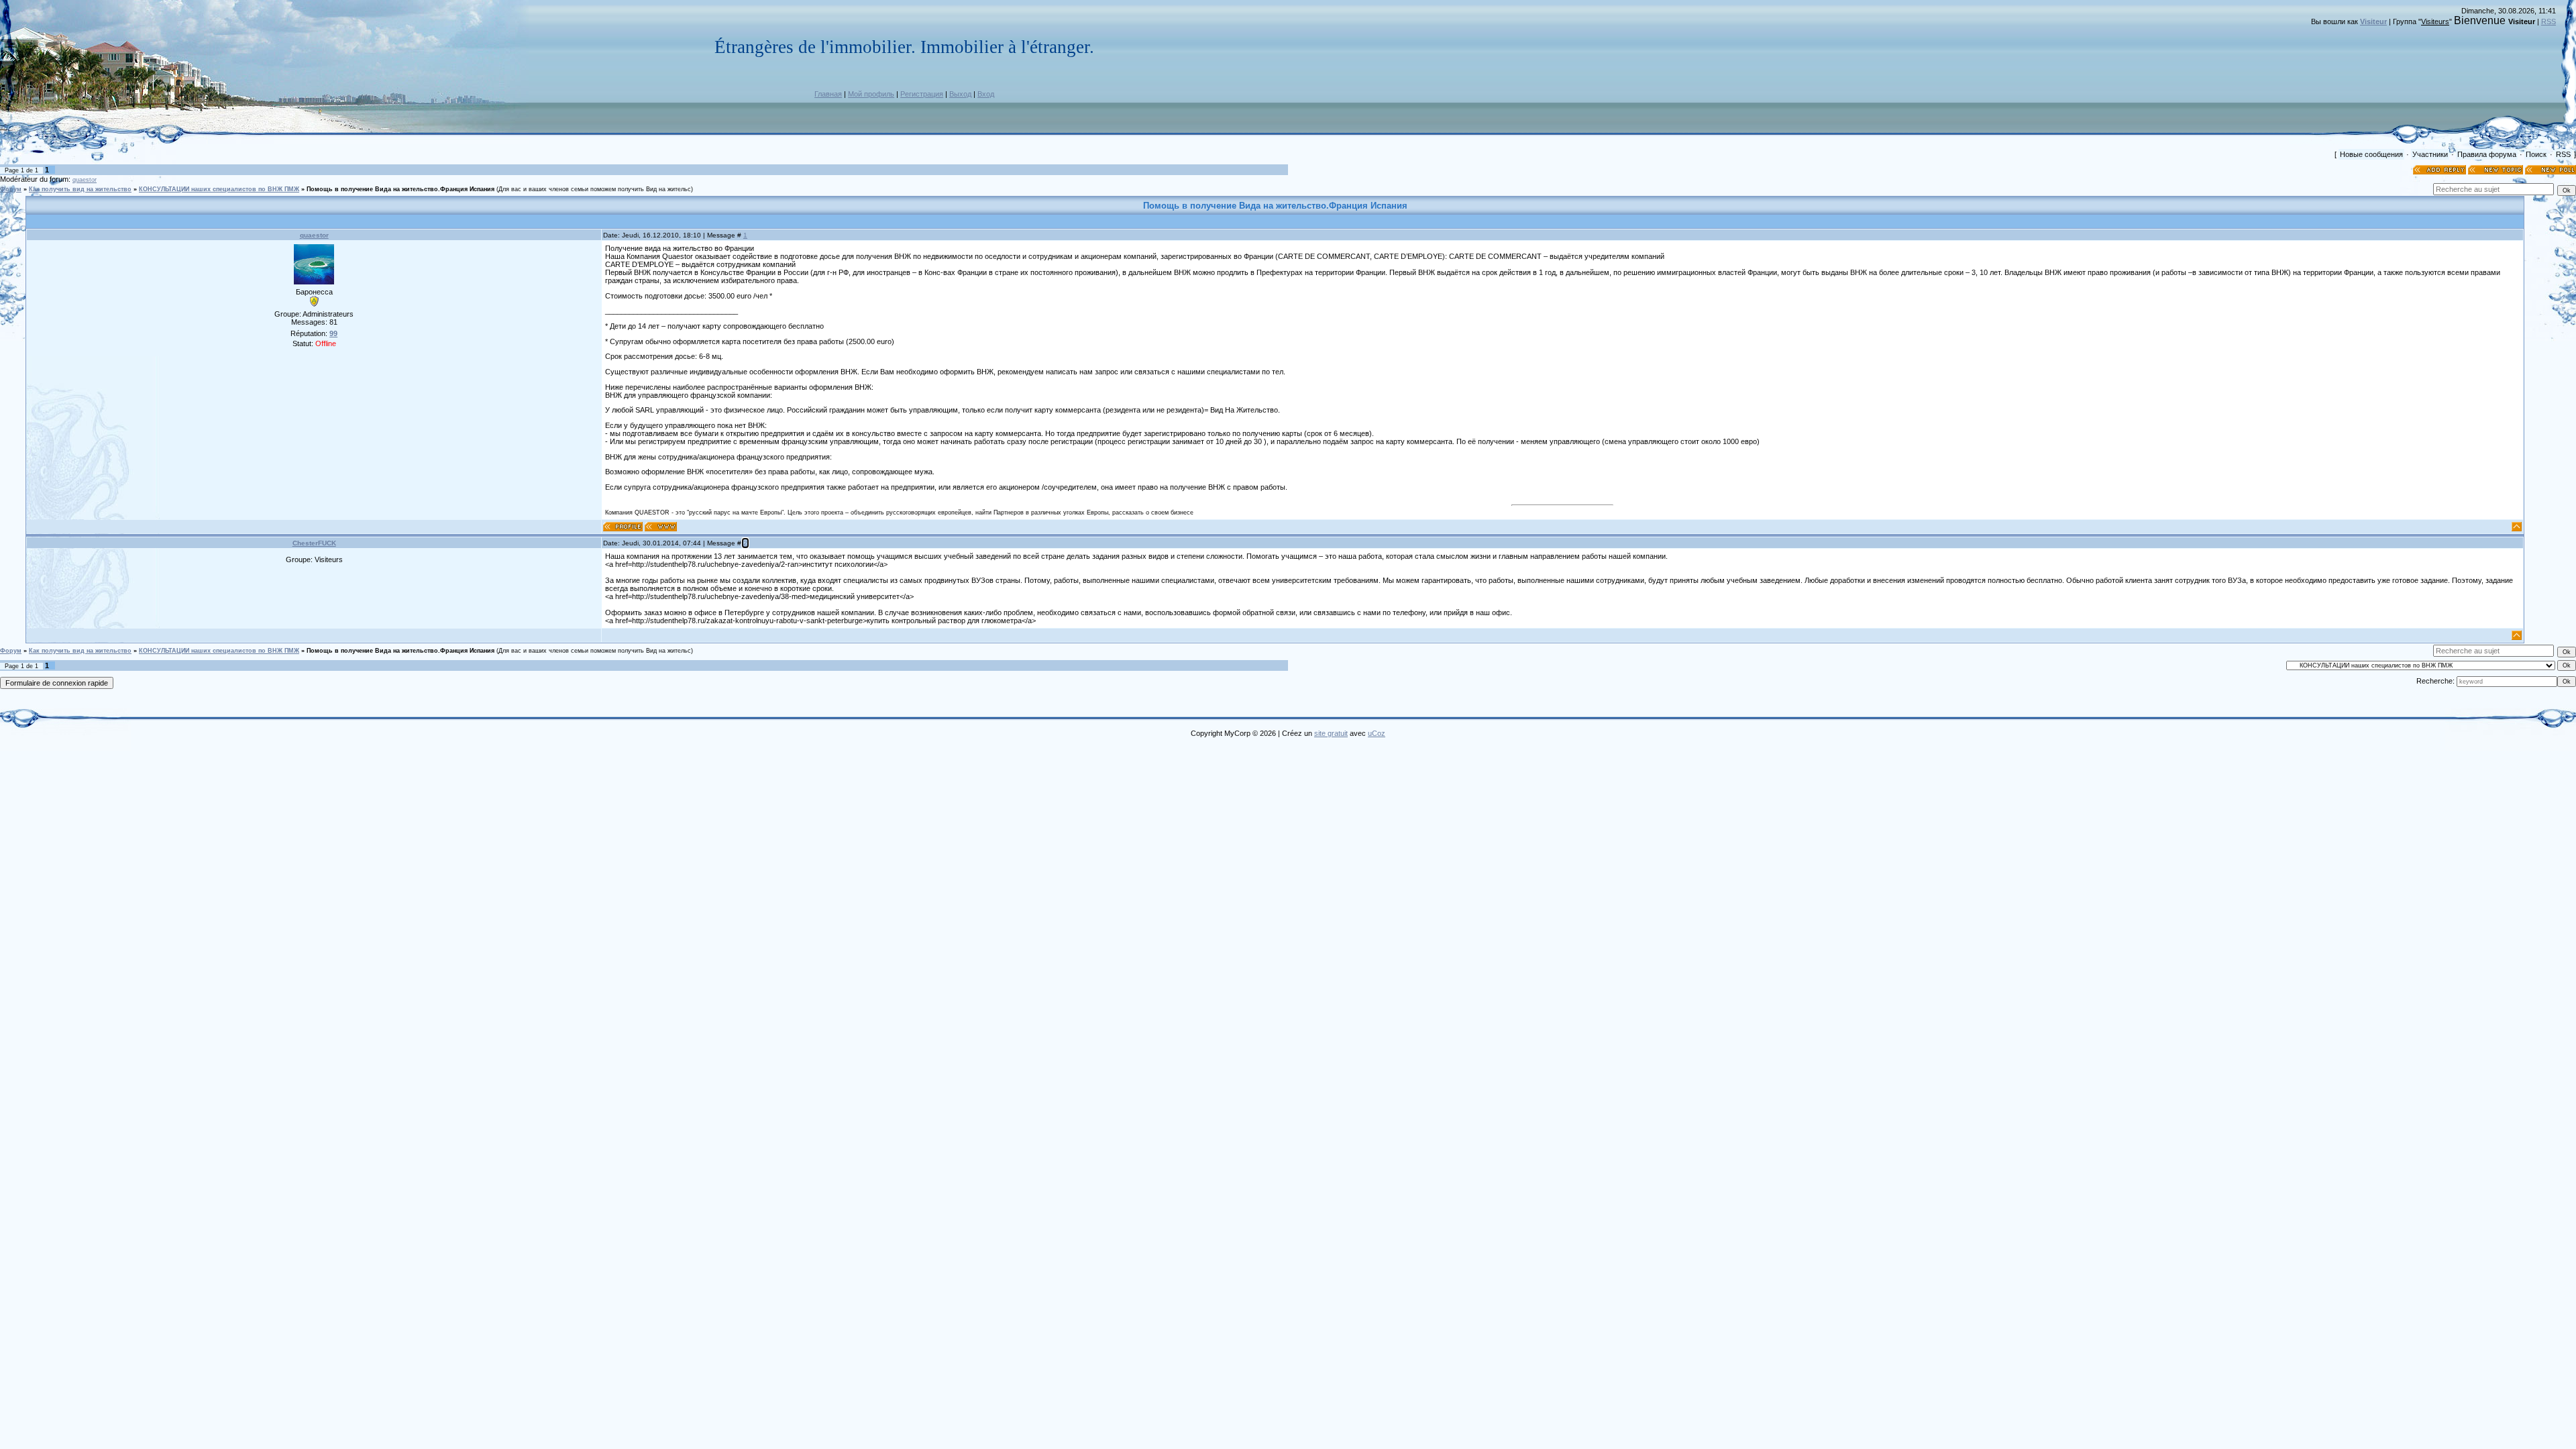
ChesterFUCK (314, 543)
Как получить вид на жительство (80, 189)
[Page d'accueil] (661, 527)
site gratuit (1331, 733)
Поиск (2536, 154)
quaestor (85, 180)
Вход (986, 94)
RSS (2548, 21)
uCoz (1377, 733)
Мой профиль (871, 94)
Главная (828, 94)
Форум (11, 189)
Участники (2430, 154)
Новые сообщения (2371, 154)
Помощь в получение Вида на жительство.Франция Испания (400, 189)
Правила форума (2487, 154)
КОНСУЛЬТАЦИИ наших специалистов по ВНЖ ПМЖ (219, 189)
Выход (960, 94)
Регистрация (922, 94)
